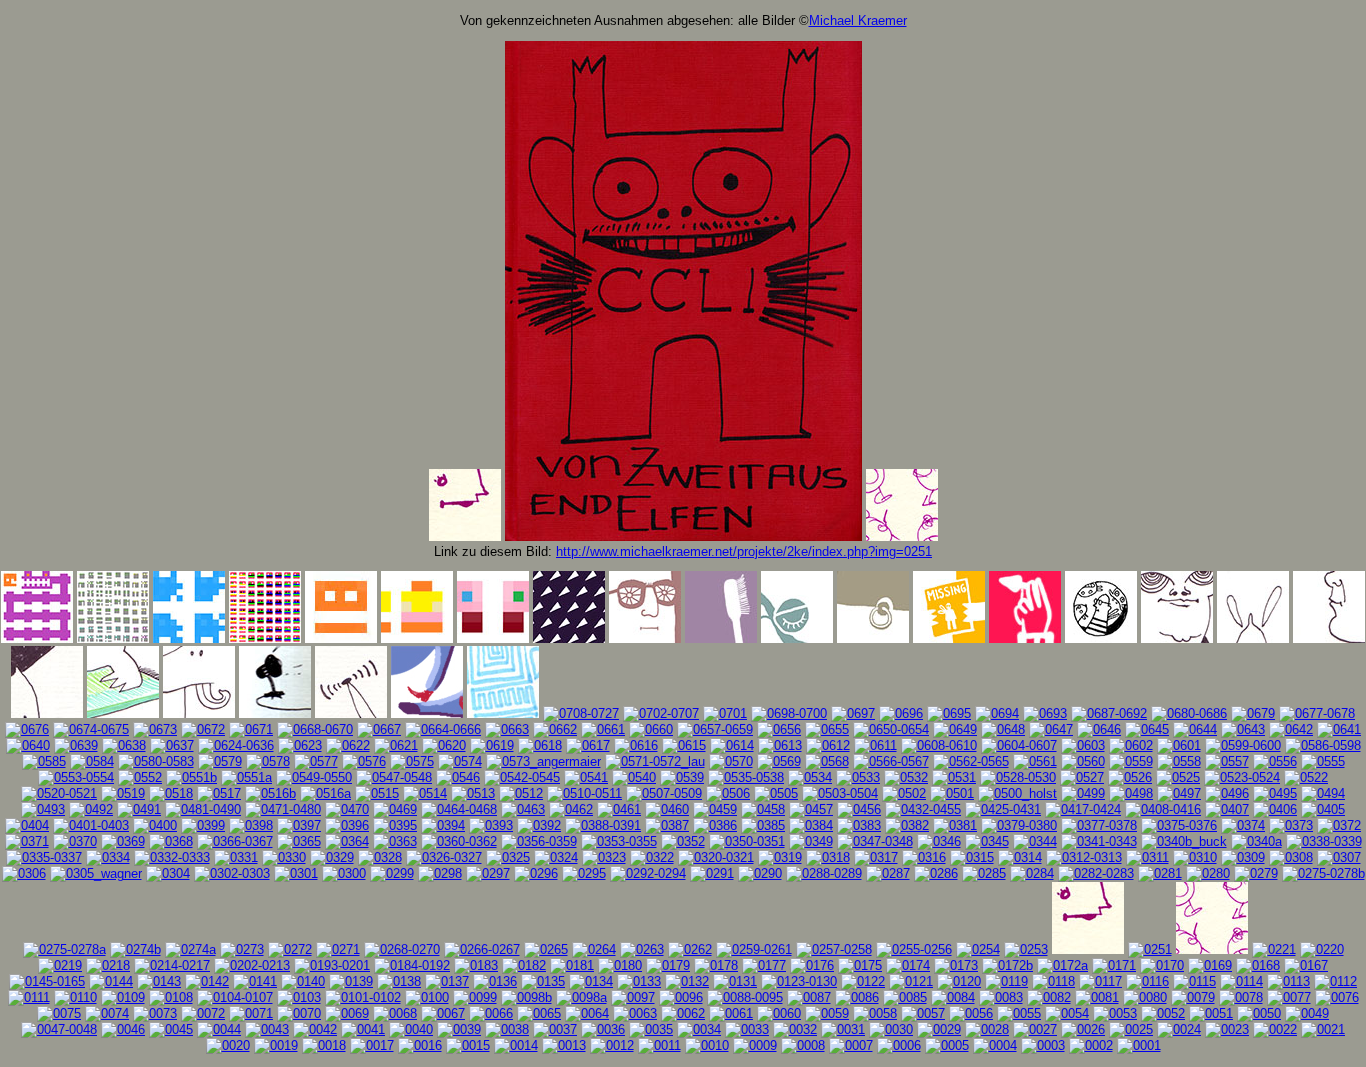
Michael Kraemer (858, 20)
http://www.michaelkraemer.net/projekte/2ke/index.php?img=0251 (744, 551)
